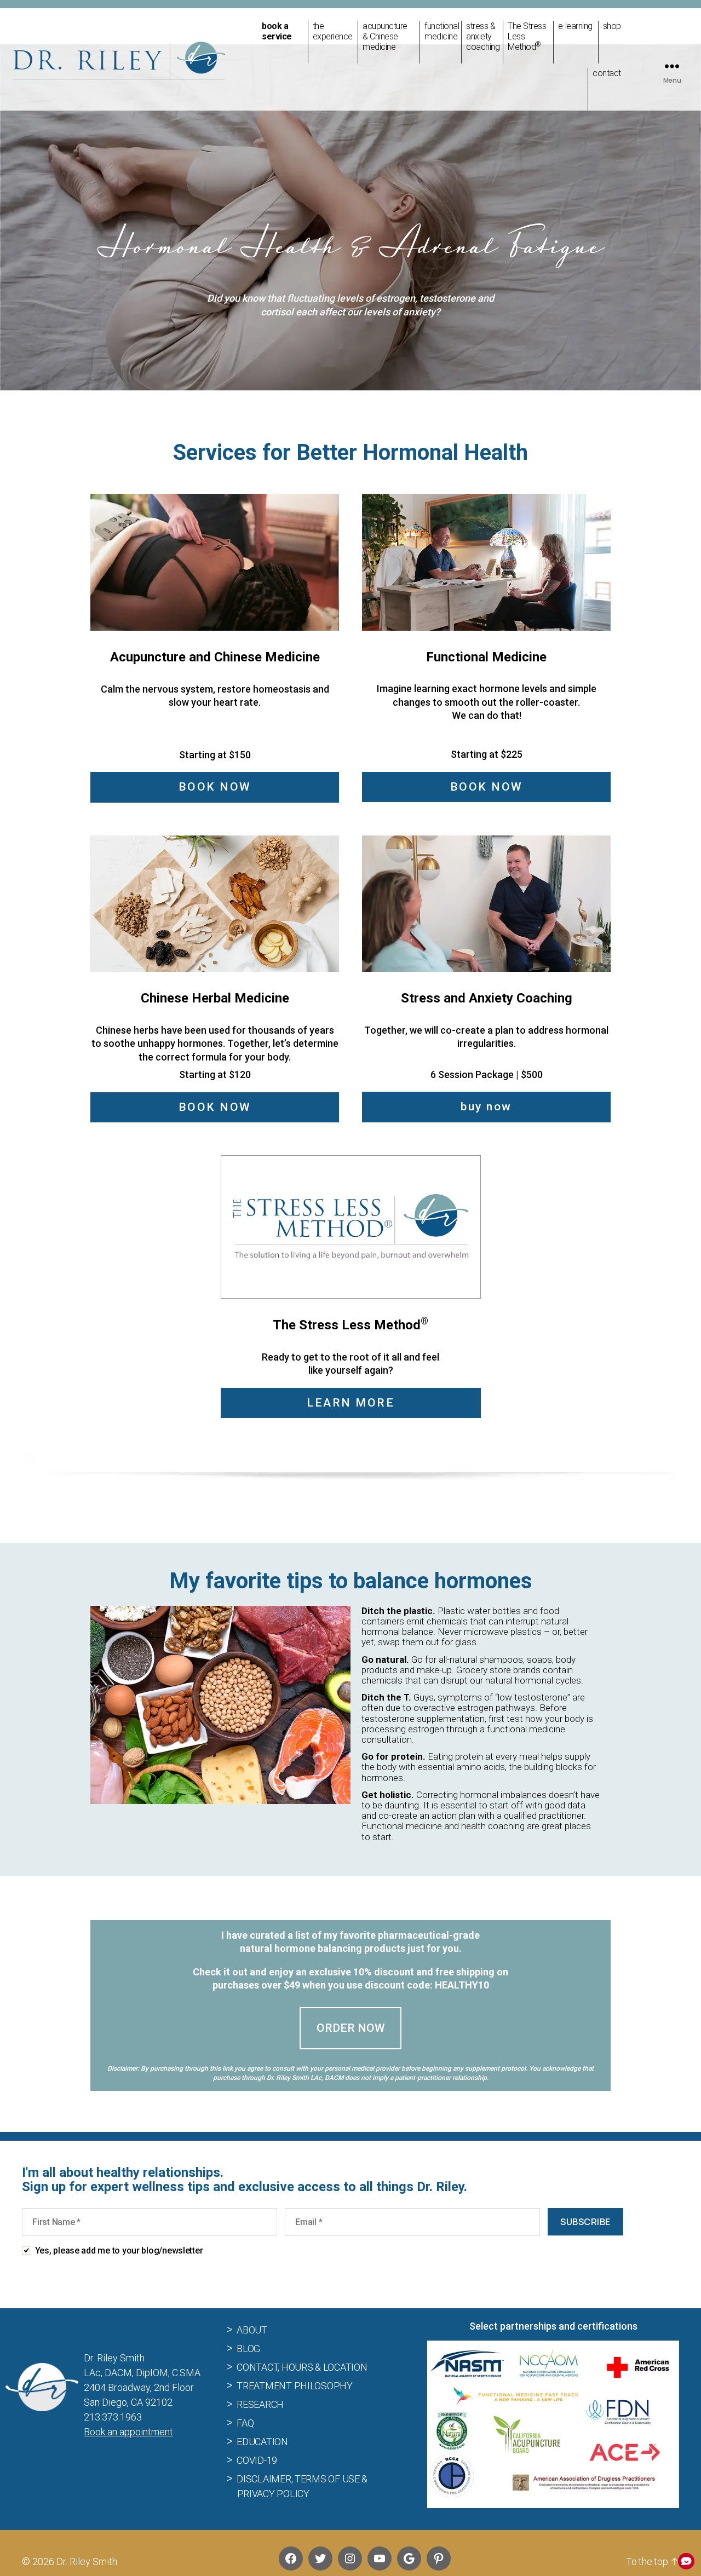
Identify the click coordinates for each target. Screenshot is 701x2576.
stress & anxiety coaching (482, 36)
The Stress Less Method (527, 36)
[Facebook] (291, 2558)
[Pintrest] (439, 2558)
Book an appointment (128, 2432)
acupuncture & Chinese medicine (385, 36)
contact (607, 73)
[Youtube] (380, 2558)
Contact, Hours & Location (302, 2367)
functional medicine (440, 31)
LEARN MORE (350, 1403)
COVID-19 (257, 2460)
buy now (486, 1107)
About (252, 2330)
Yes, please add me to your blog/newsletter (119, 2251)
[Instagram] (350, 2558)
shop (612, 26)
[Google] (409, 2558)
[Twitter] (320, 2558)
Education (262, 2442)
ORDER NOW (351, 2028)
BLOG (248, 2349)
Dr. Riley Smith (87, 2561)
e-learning (575, 26)
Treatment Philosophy (295, 2386)
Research (260, 2404)
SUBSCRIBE (585, 2222)
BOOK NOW (215, 787)
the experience (333, 31)
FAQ (245, 2423)
